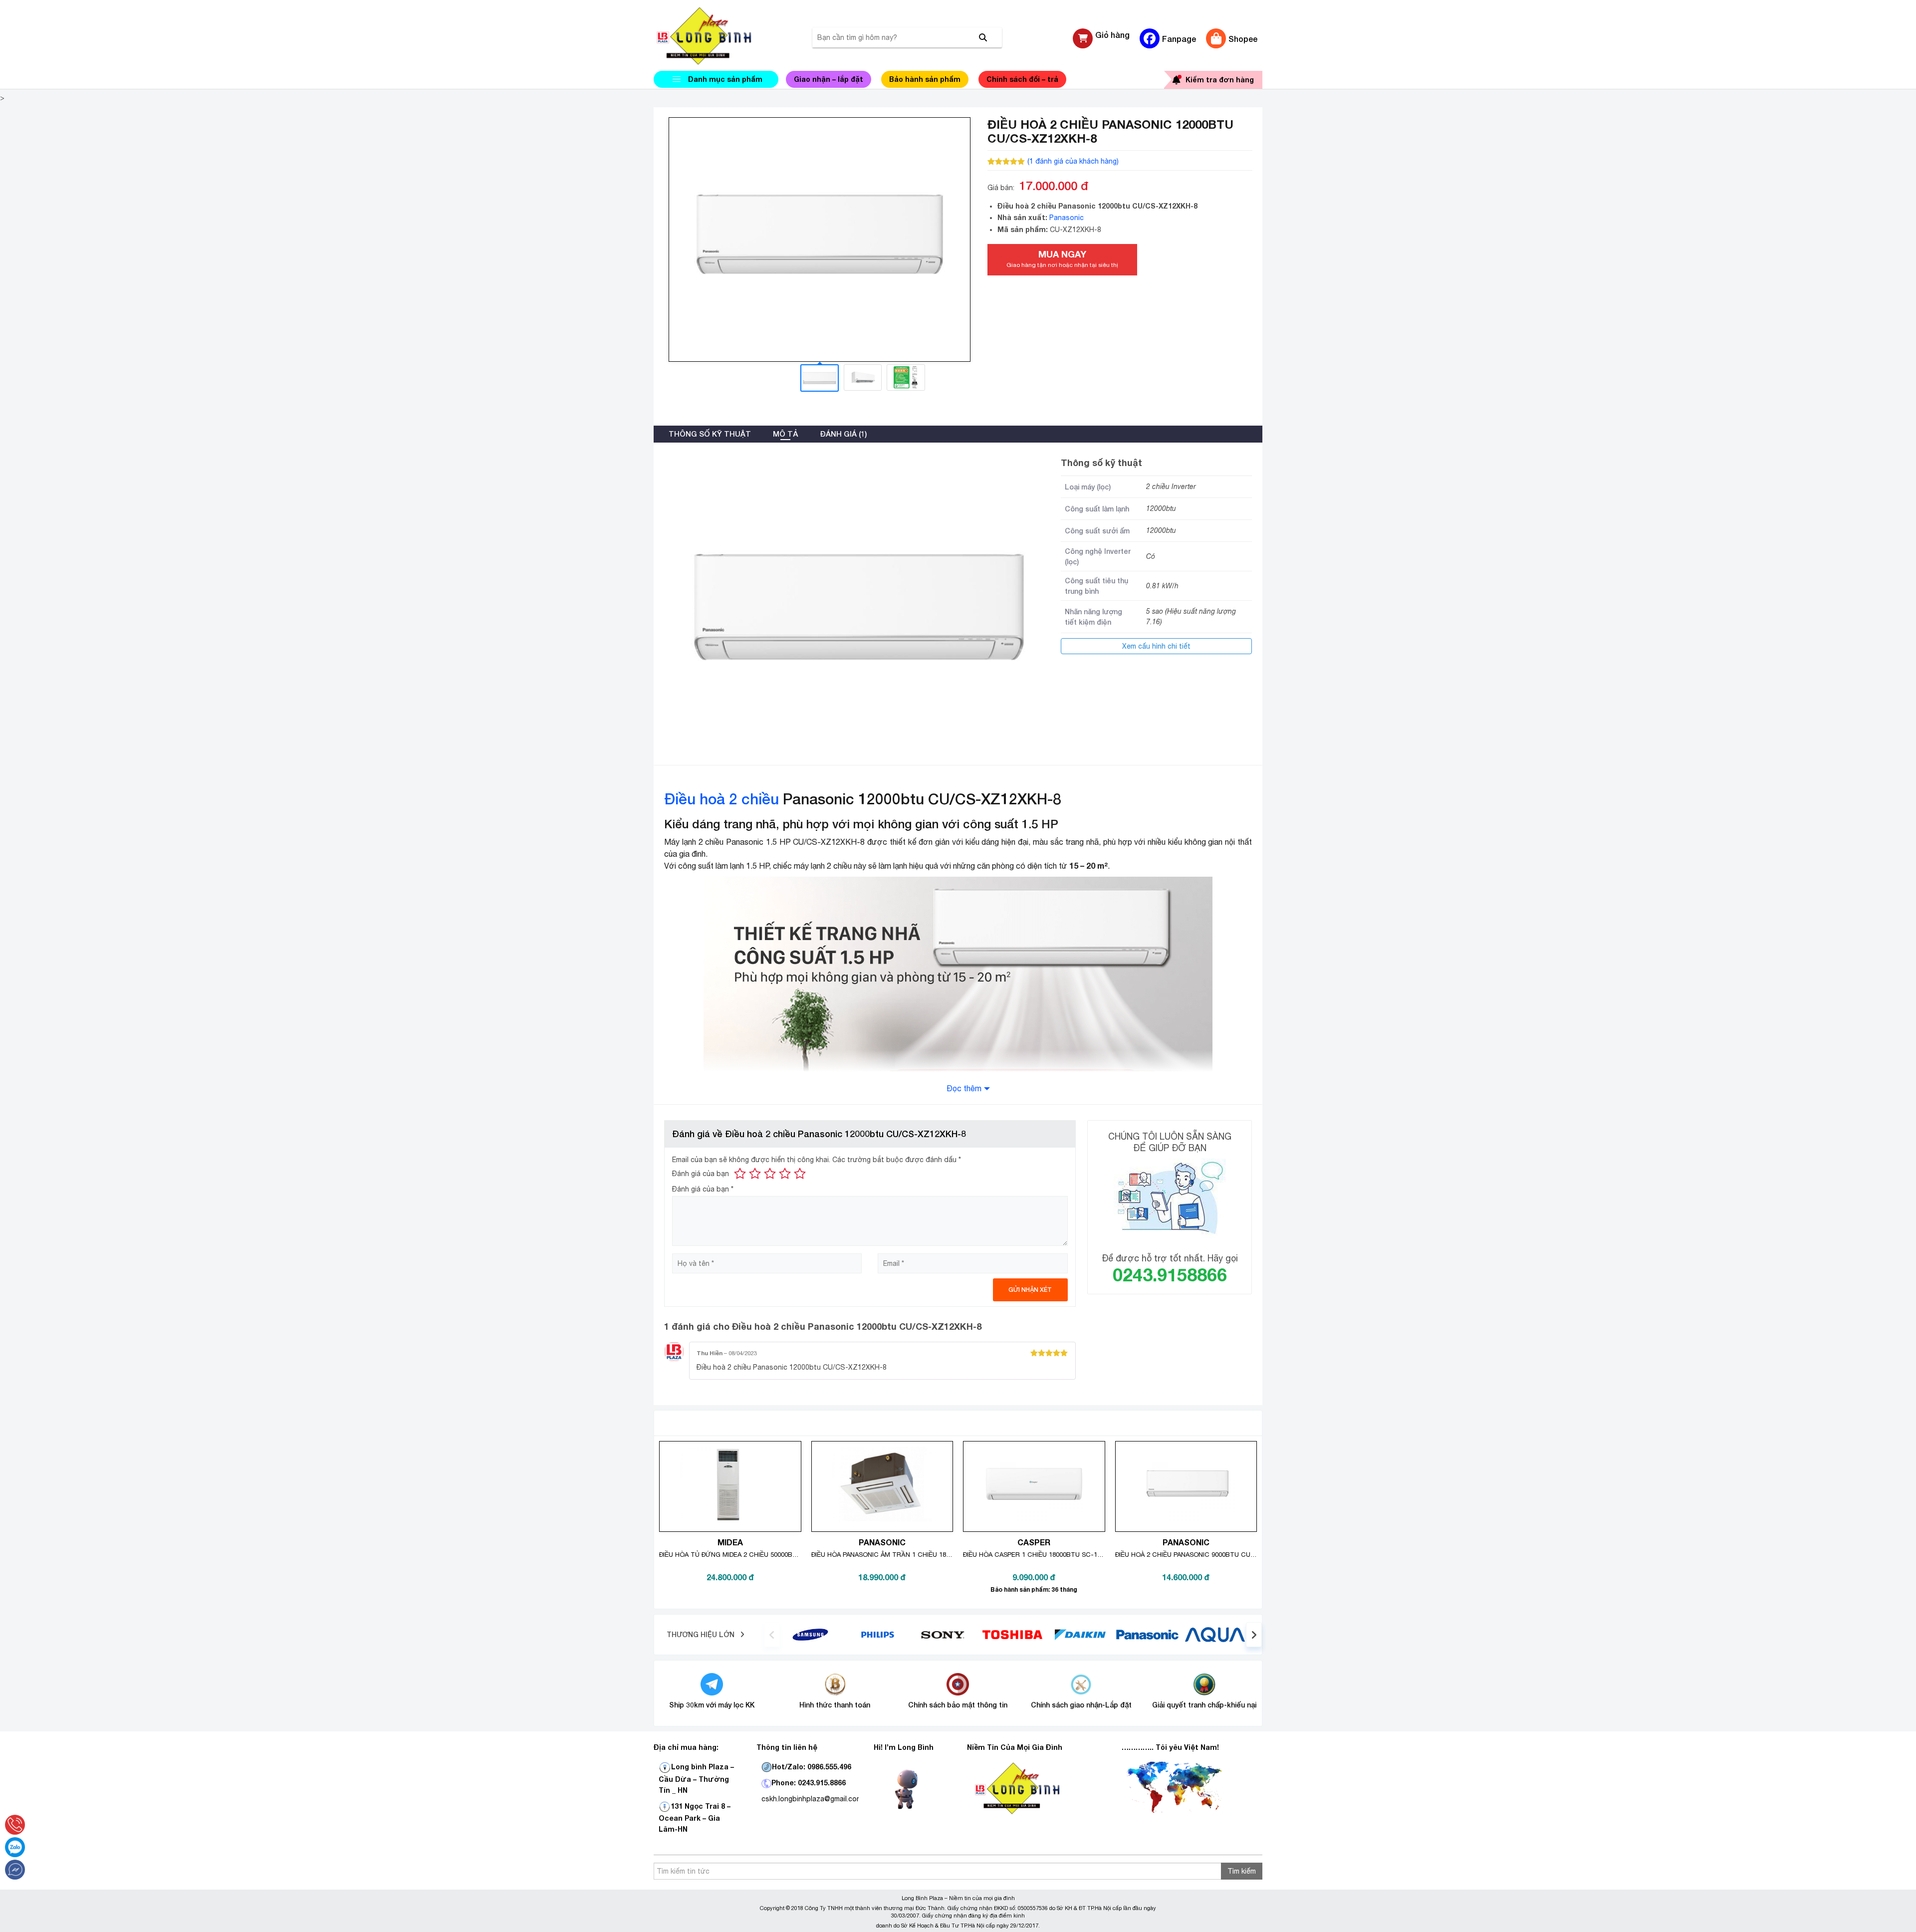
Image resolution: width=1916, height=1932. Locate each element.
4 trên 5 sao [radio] (785, 1174)
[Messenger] (15, 1870)
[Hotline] (15, 1825)
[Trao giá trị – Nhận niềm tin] (716, 36)
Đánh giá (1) (843, 434)
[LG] (878, 1634)
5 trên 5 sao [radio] (800, 1174)
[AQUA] (1215, 1634)
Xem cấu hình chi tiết (1156, 646)
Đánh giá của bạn (701, 1174)
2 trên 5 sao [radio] (755, 1174)
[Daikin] (1080, 1634)
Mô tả (785, 434)
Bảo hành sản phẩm (925, 79)
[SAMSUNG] (810, 1634)
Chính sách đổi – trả (1022, 79)
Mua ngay (1062, 258)
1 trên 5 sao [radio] (740, 1174)
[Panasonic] (1147, 1634)
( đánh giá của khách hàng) (1073, 161)
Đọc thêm (964, 1088)
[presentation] (772, 1635)
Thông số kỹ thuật (710, 434)
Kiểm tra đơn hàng (1220, 80)
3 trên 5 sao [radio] (770, 1174)
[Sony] (945, 1634)
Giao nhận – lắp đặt (829, 79)
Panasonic (1067, 218)
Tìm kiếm (1242, 1871)
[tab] (710, 434)
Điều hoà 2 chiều (721, 799)
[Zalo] (15, 1847)
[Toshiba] (1012, 1634)
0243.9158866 (1170, 1275)
